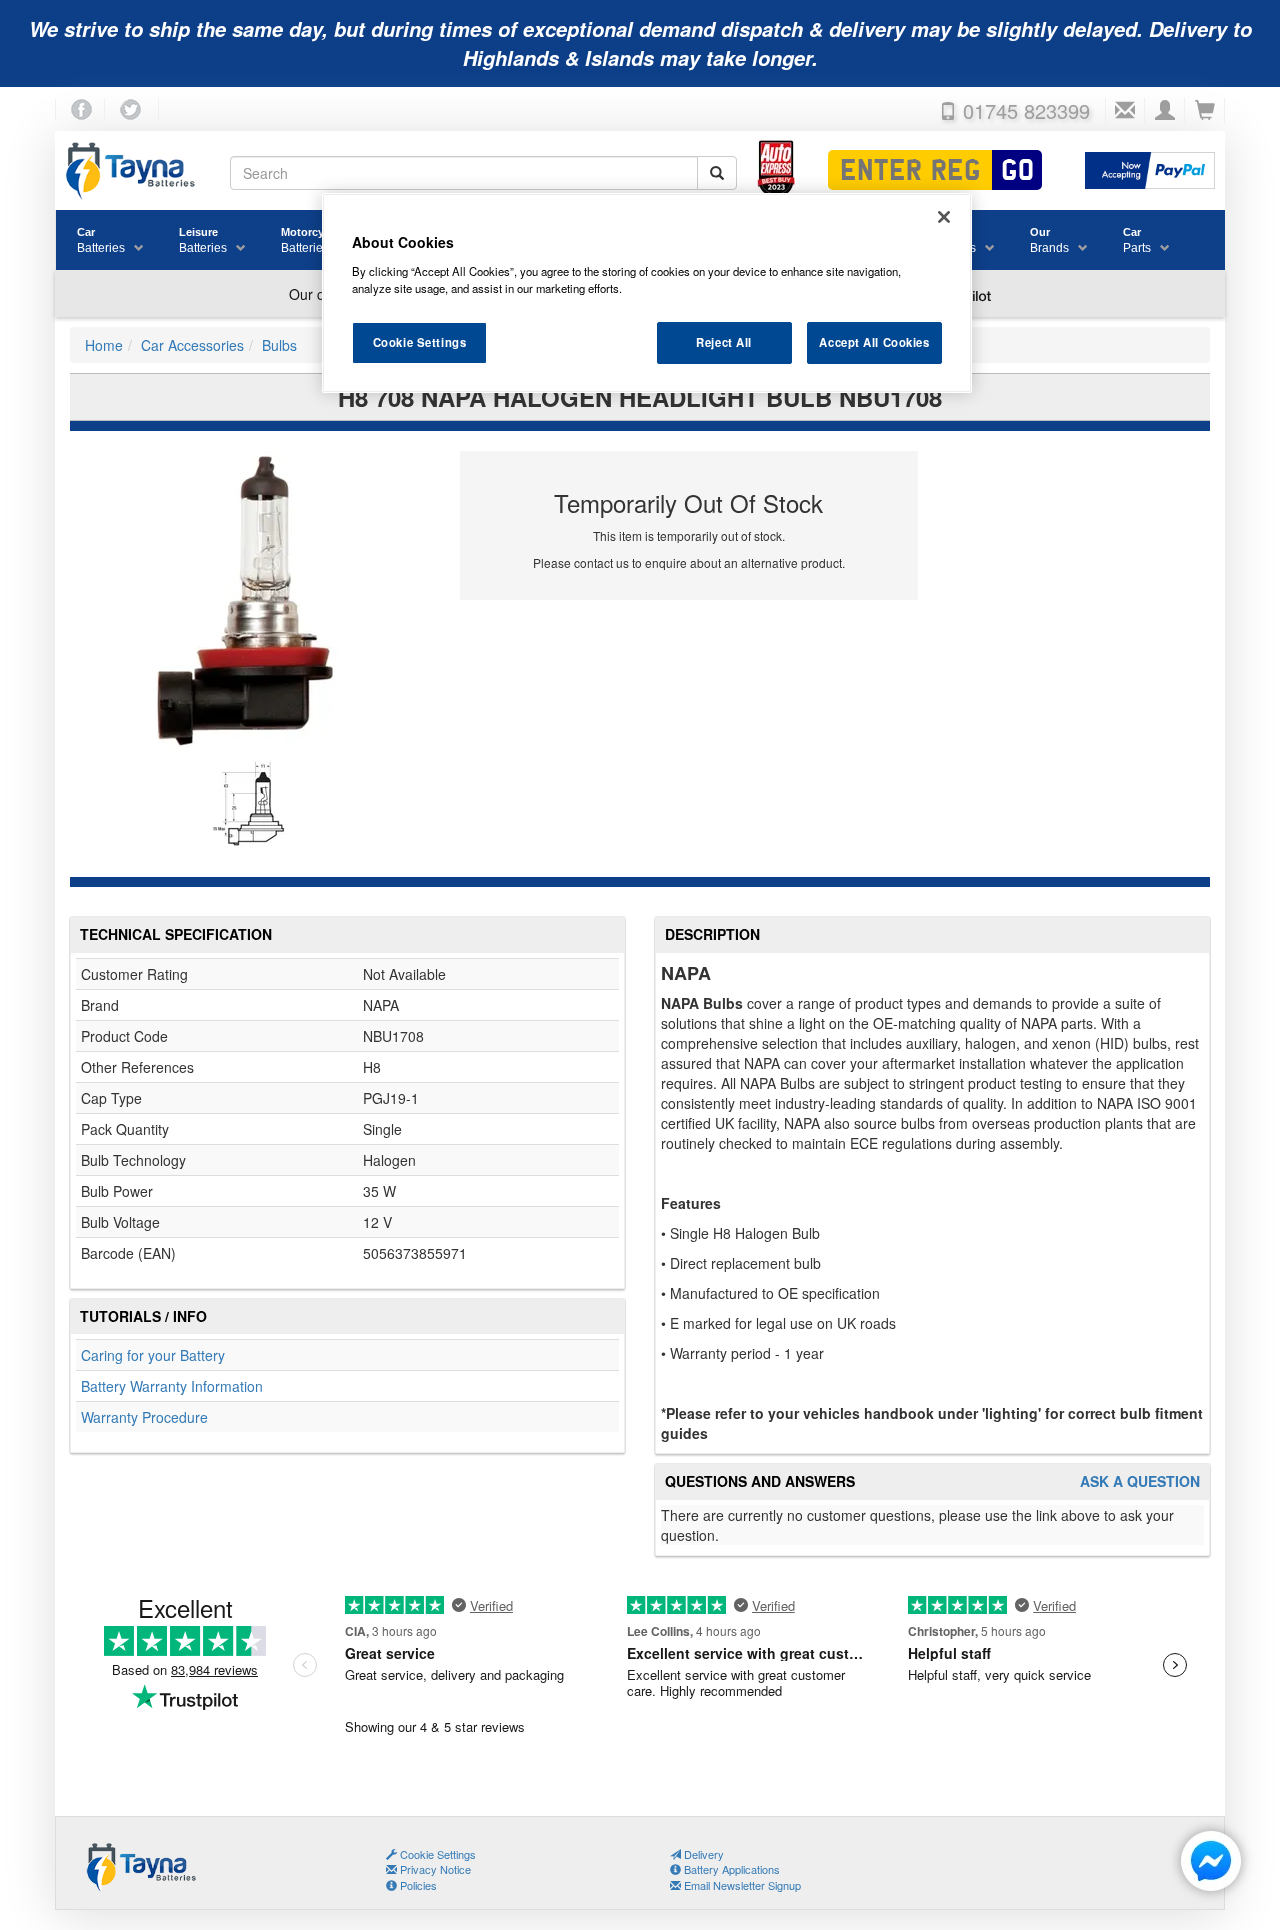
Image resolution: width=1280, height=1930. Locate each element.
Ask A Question (1140, 1481)
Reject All (724, 342)
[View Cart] (1205, 111)
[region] (647, 293)
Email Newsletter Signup (741, 1885)
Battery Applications (730, 1869)
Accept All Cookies (874, 342)
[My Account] (1165, 111)
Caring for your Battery (153, 1355)
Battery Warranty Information (172, 1386)
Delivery (702, 1854)
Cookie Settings (420, 342)
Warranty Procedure (144, 1417)
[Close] (944, 217)
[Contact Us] (1125, 111)
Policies (417, 1885)
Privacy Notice (434, 1869)
